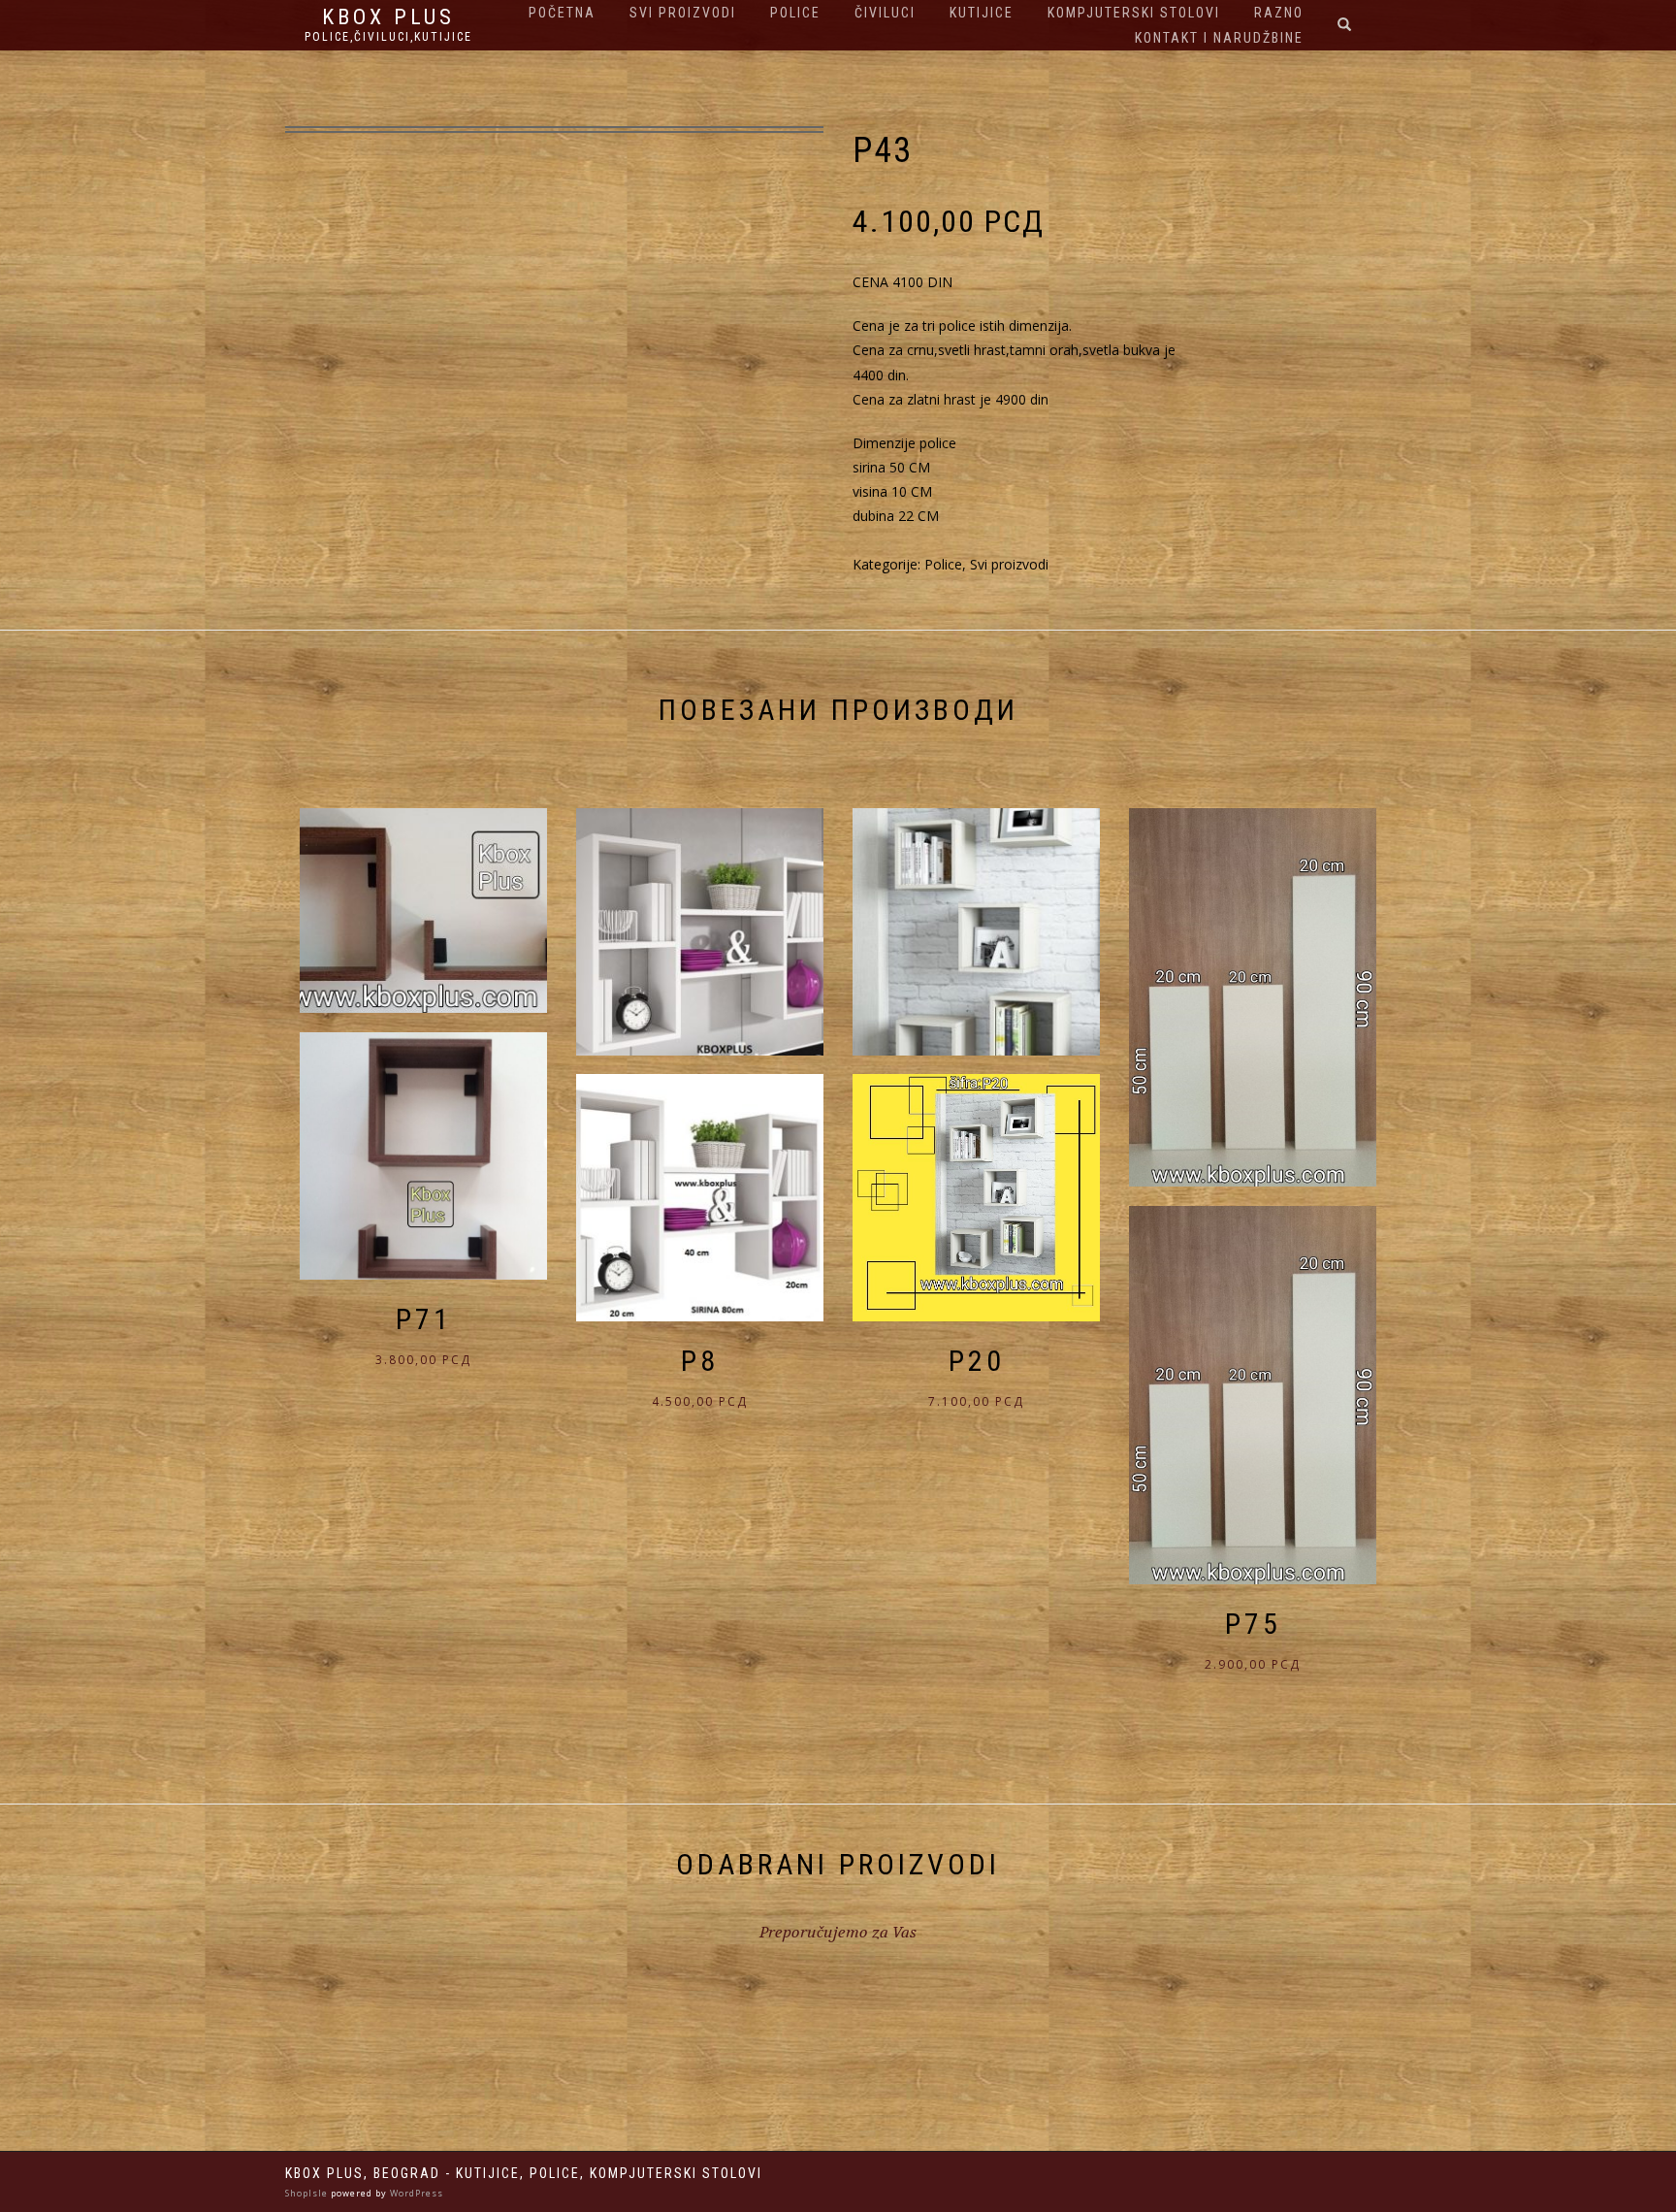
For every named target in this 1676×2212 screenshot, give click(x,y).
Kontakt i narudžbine (1219, 38)
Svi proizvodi (683, 13)
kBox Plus (388, 17)
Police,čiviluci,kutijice (388, 37)
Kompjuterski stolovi (1134, 13)
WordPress (415, 2193)
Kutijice (982, 13)
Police (795, 13)
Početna (562, 13)
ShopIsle (308, 2193)
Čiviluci (885, 13)
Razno (1279, 13)
